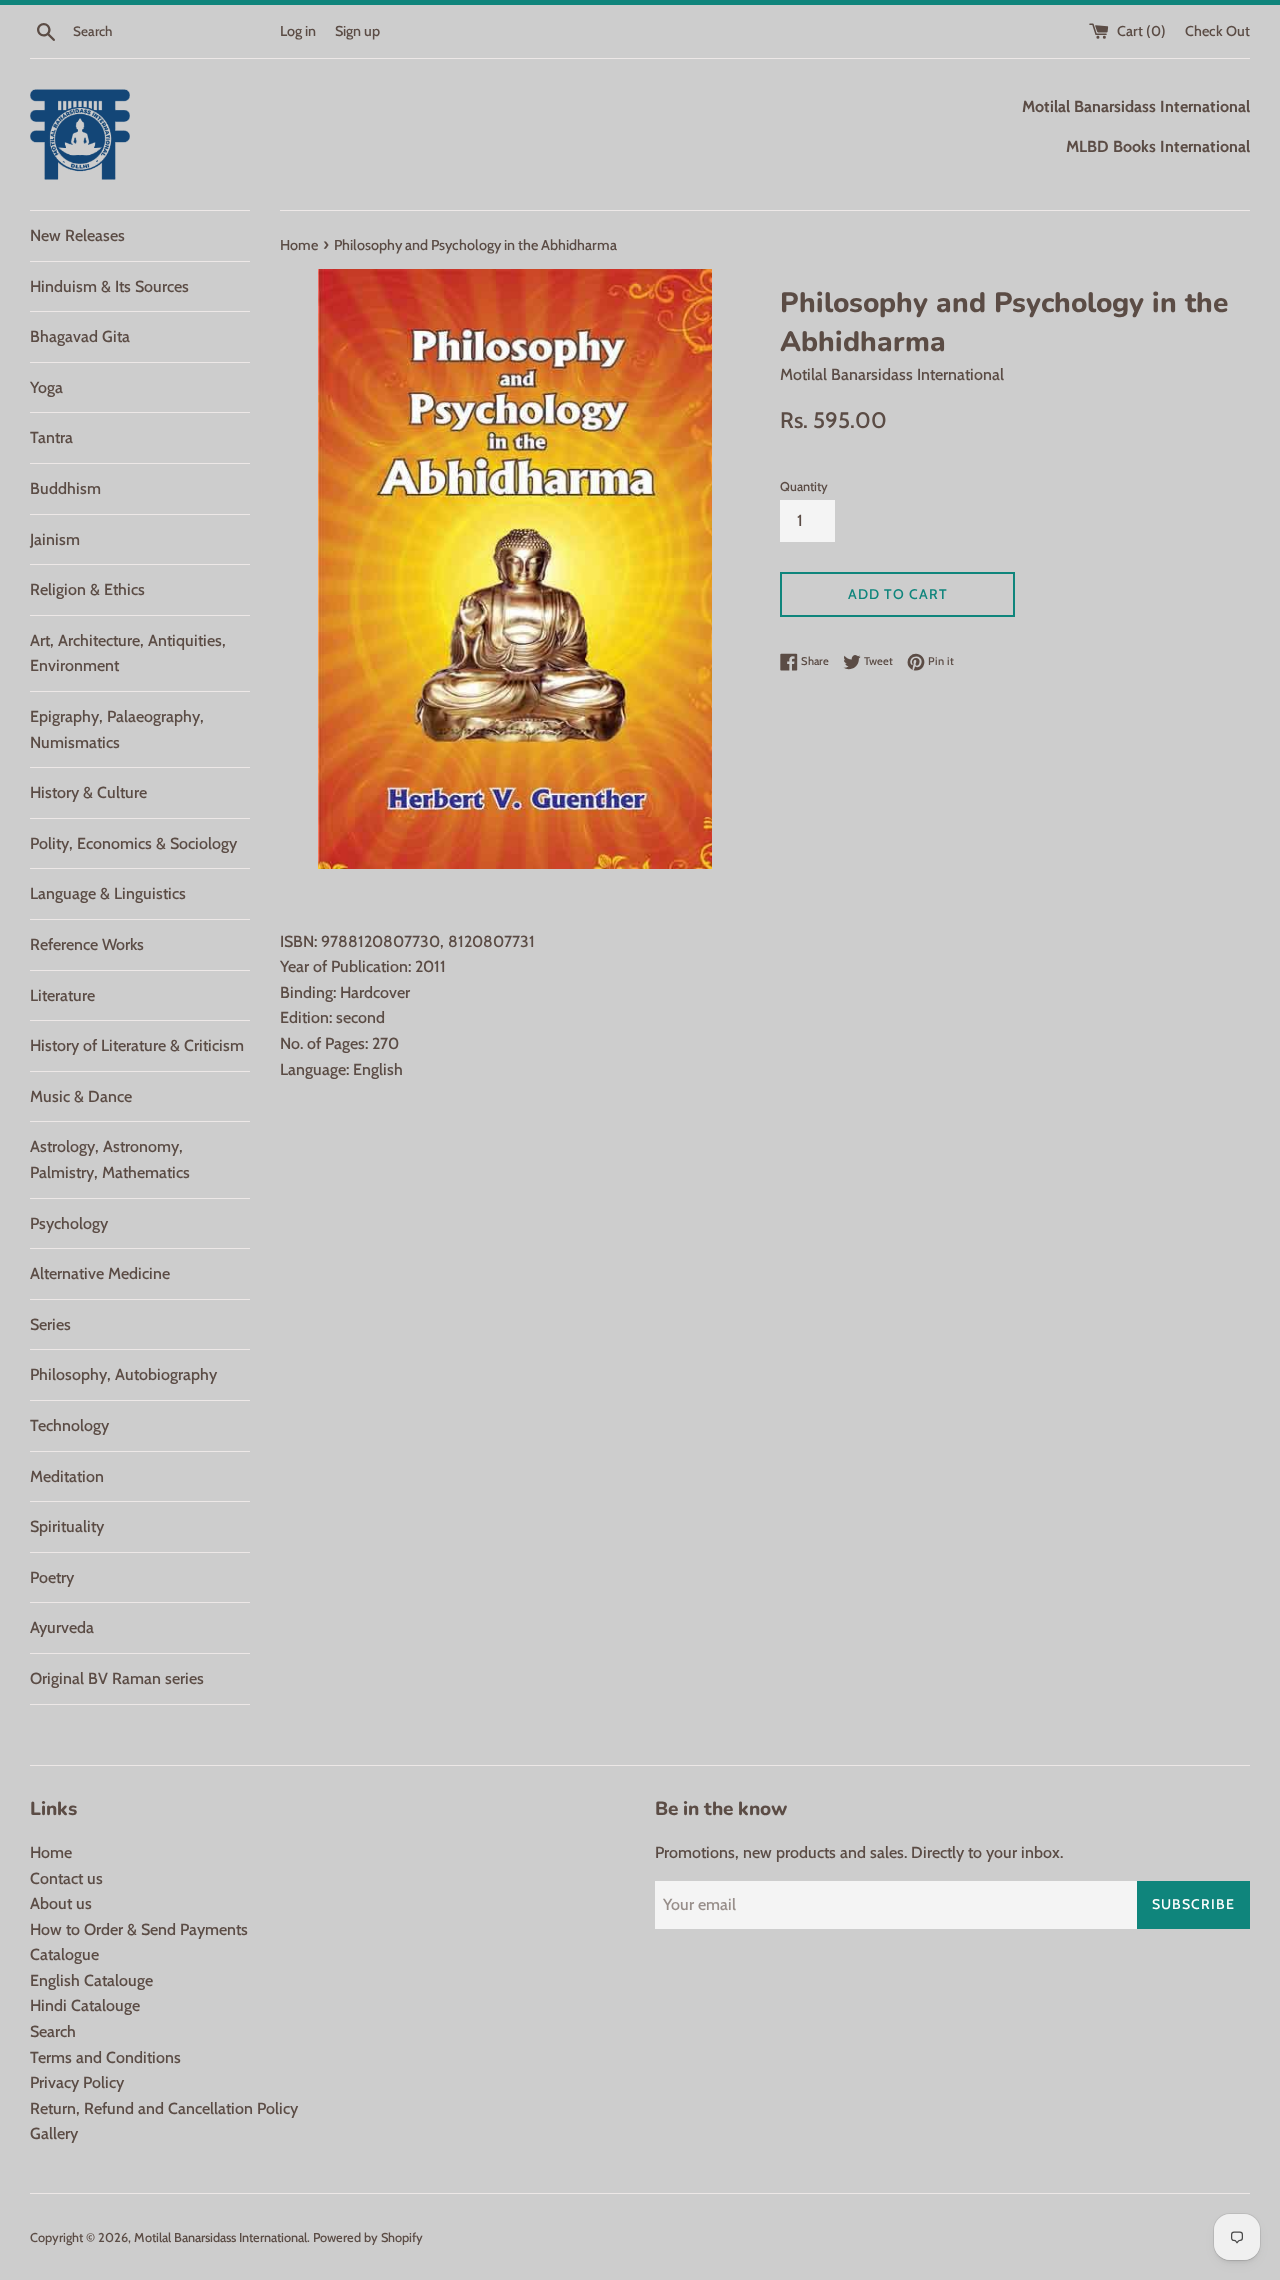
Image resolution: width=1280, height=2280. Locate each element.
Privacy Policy (77, 2082)
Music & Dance (81, 1096)
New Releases (77, 235)
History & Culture (88, 792)
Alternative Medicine (100, 1273)
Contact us (66, 1878)
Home (51, 1852)
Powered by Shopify (368, 2237)
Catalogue (64, 1954)
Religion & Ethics (87, 589)
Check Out (1217, 31)
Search (53, 2031)
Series (50, 1324)
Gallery (54, 2133)
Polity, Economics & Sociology (133, 843)
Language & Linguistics (108, 893)
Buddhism (65, 488)
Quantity (804, 486)
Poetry (52, 1577)
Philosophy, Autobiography (123, 1374)
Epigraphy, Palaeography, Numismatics (117, 729)
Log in (298, 31)
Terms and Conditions (105, 2057)
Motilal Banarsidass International (220, 2237)
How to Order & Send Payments (139, 1929)
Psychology (69, 1223)
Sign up (357, 31)
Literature (62, 995)
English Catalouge (91, 1980)
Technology (69, 1425)
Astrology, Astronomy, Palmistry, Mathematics (110, 1159)
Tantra (51, 437)
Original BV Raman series (117, 1678)
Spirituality (67, 1526)
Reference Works (87, 944)
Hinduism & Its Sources (109, 286)
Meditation (67, 1476)
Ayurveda (62, 1627)
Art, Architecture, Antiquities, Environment (128, 653)
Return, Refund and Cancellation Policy (164, 2108)
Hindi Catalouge (85, 2005)
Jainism (55, 539)
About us (61, 1903)
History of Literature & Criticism (137, 1045)
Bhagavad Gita (80, 336)
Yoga (46, 387)
